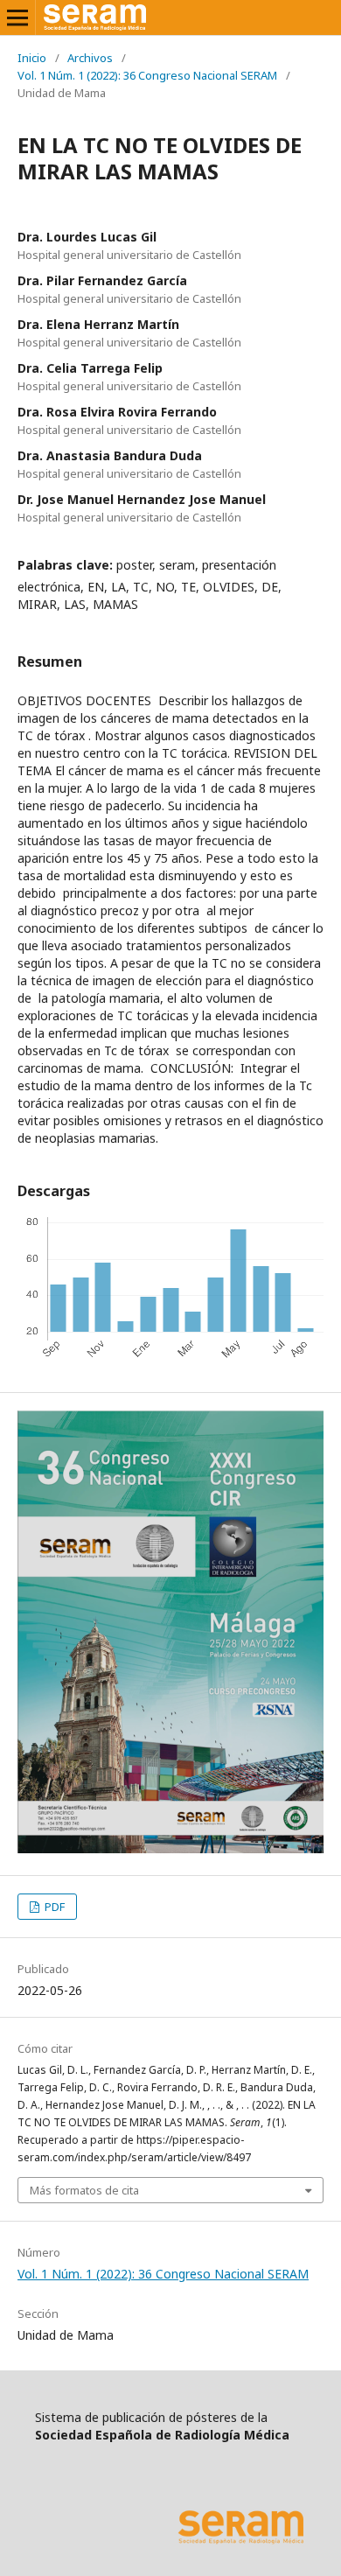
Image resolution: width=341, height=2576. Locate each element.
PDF (53, 1907)
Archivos (90, 58)
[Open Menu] (17, 17)
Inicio (32, 58)
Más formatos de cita (84, 2190)
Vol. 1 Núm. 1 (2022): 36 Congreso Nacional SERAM (147, 75)
